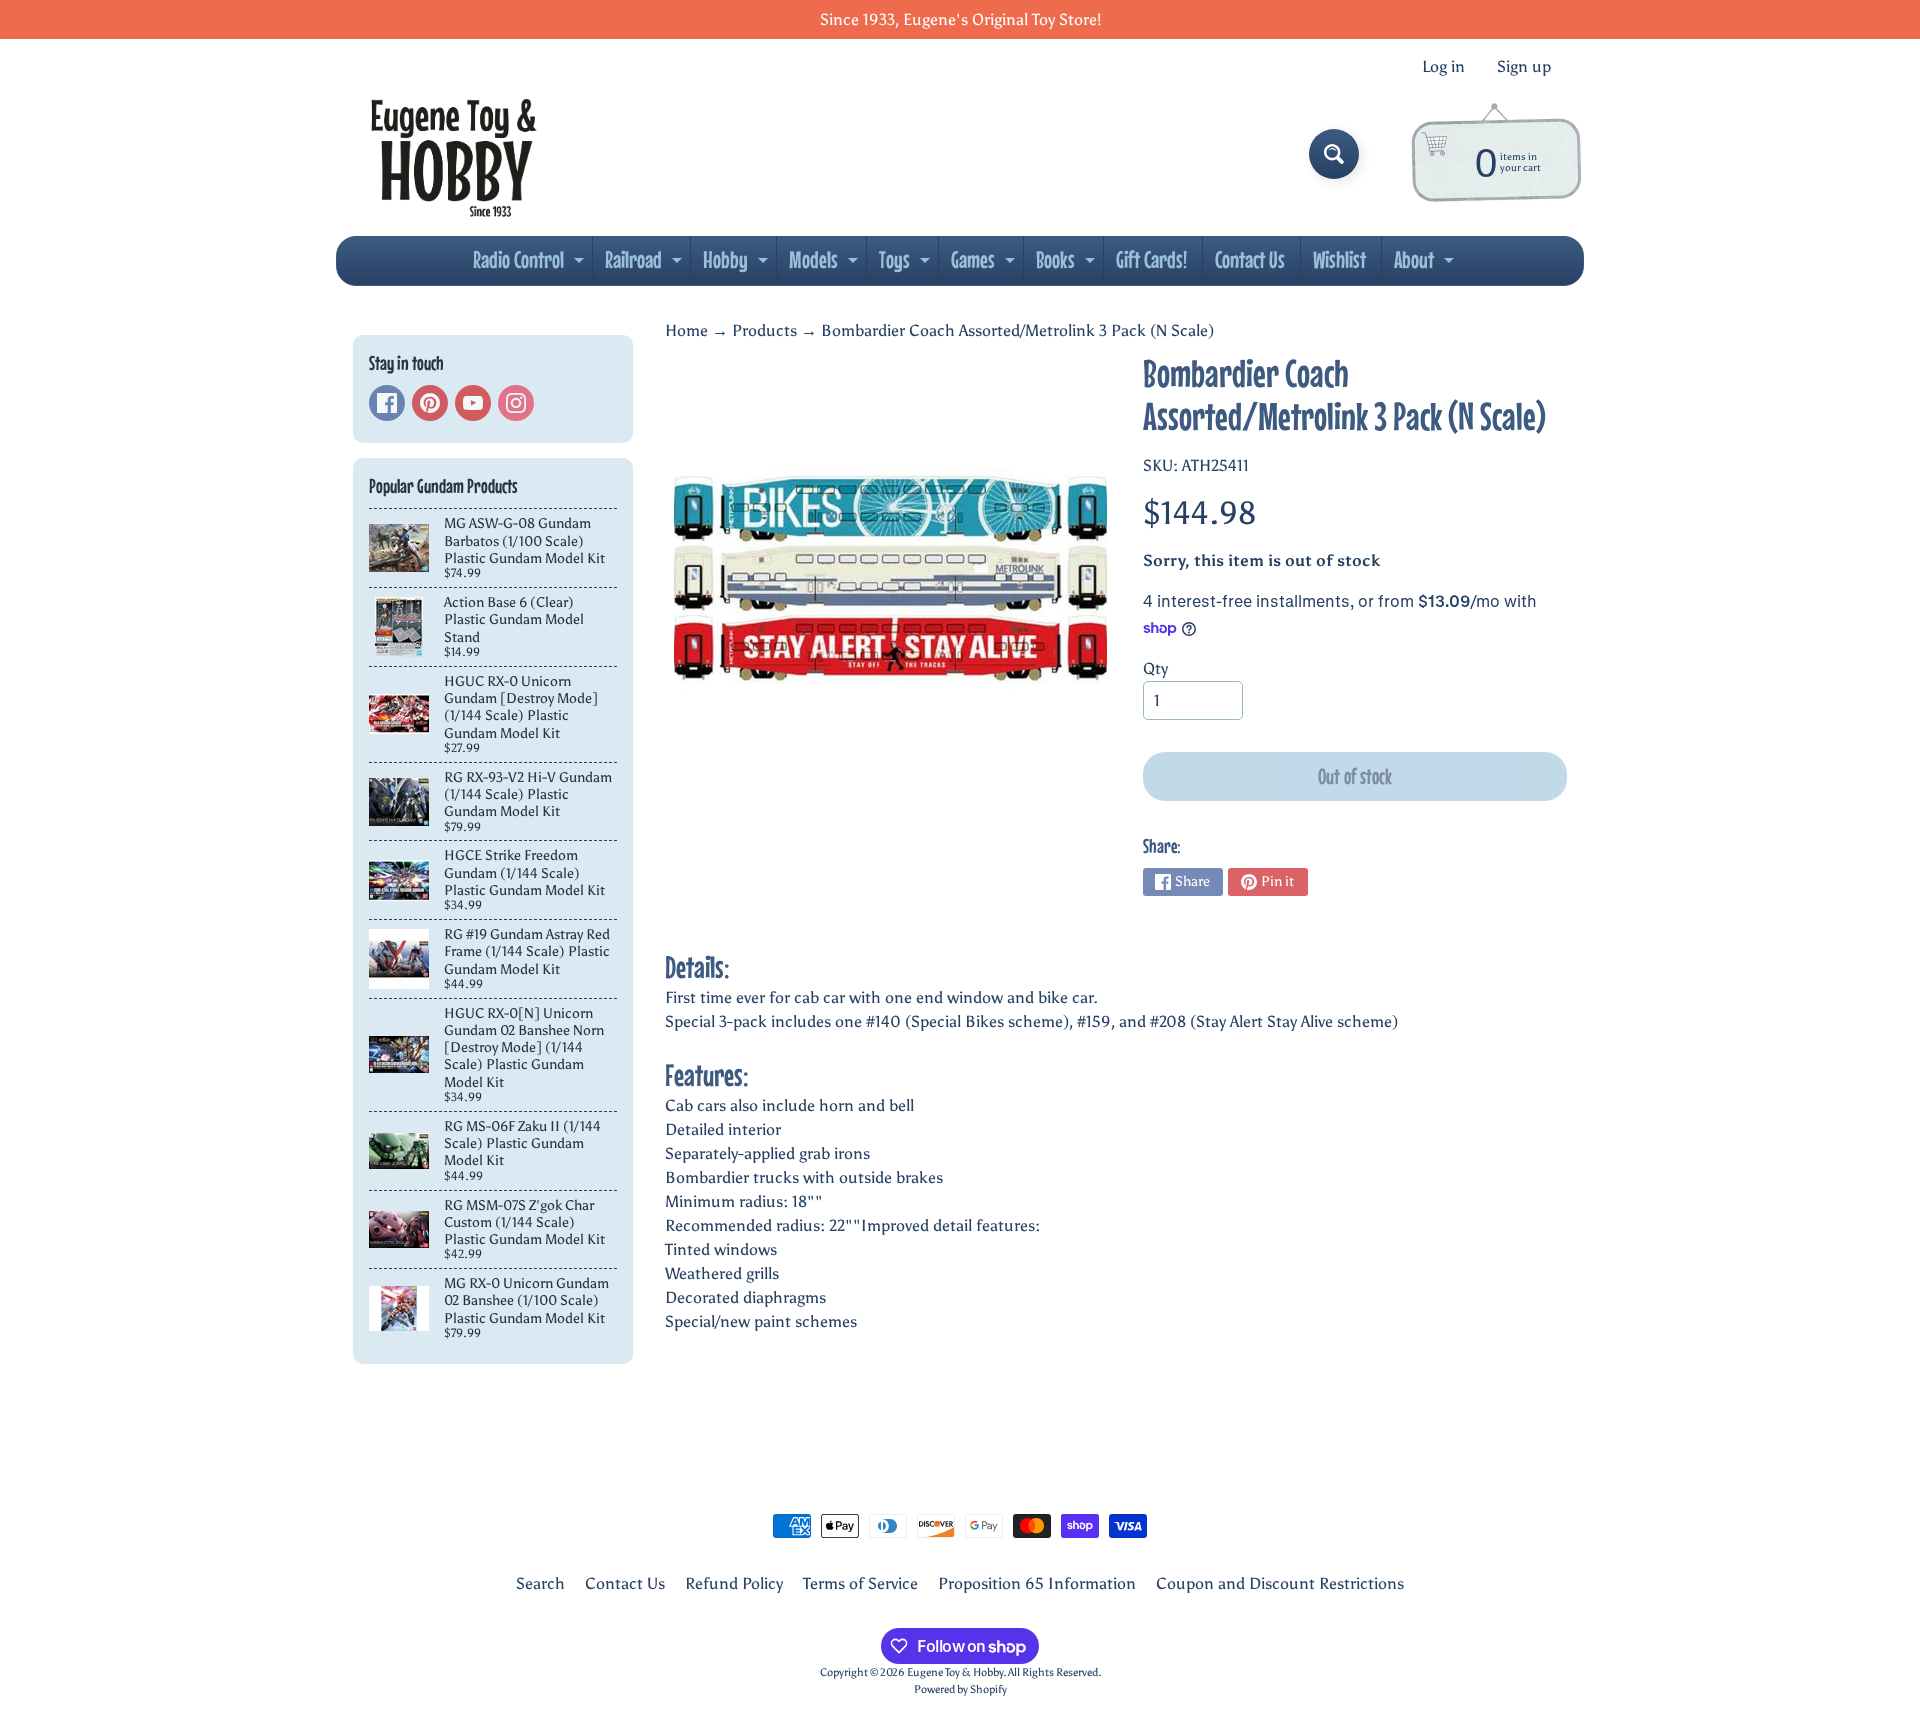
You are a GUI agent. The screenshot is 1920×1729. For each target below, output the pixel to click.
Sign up (1524, 67)
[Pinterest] (430, 403)
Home (686, 330)
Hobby (738, 265)
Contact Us (1250, 259)
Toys (907, 265)
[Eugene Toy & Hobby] (453, 154)
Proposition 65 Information (1037, 1583)
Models (826, 265)
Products (764, 330)
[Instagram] (516, 403)
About (1426, 265)
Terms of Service (860, 1583)
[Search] (1334, 154)
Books (1068, 265)
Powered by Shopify (960, 1689)
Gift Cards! (1151, 259)
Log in (1443, 67)
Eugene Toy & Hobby (955, 1672)
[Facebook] (387, 403)
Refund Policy (734, 1583)
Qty (1155, 668)
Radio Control (531, 265)
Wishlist (1339, 259)
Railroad (646, 265)
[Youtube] (473, 403)
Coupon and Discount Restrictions (1280, 1583)
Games (985, 265)
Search (540, 1583)
